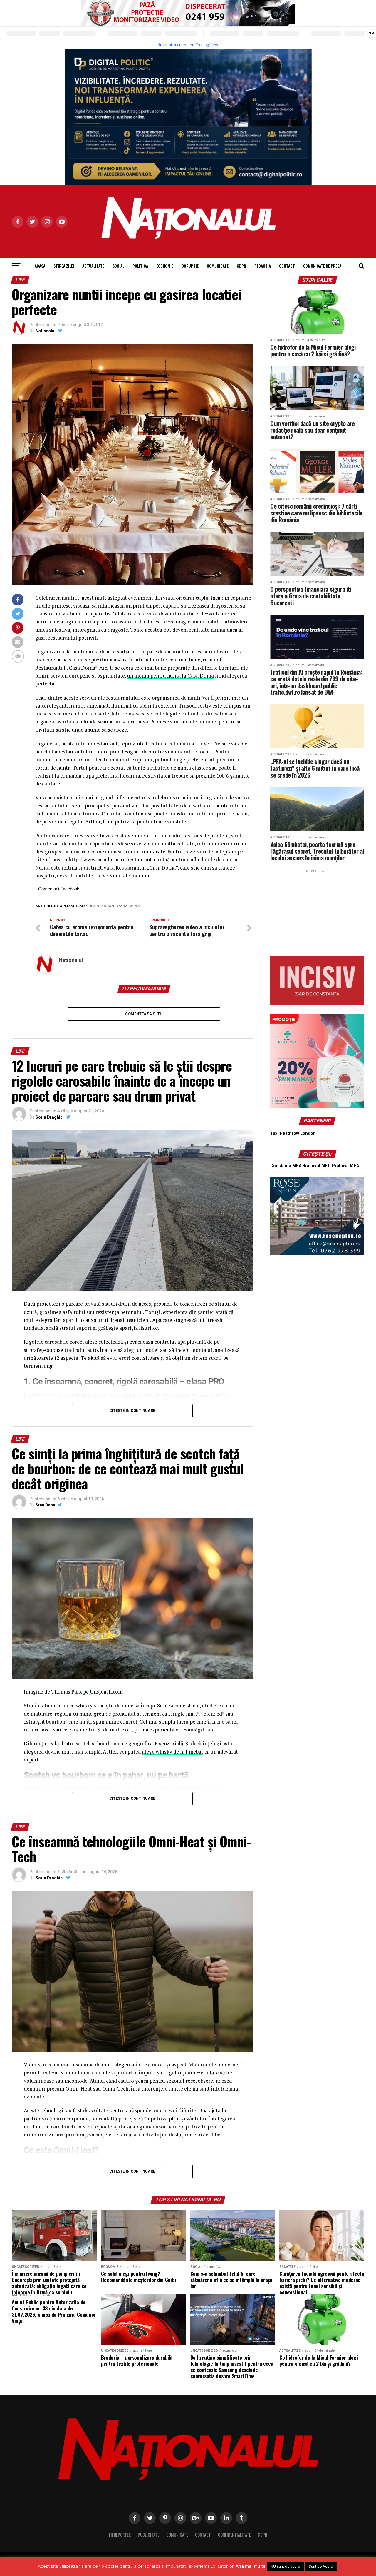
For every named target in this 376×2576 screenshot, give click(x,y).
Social (118, 266)
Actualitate (93, 266)
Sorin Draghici (50, 1117)
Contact (287, 266)
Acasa (40, 266)
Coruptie (190, 266)
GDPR (241, 266)
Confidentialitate (234, 2535)
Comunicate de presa (322, 266)
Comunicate (218, 266)
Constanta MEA (286, 1166)
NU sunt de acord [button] (285, 2566)
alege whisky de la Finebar (173, 1752)
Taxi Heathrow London (293, 1133)
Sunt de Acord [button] (321, 2566)
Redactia (263, 266)
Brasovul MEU (317, 1166)
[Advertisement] (317, 911)
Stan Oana (45, 1505)
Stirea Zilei (64, 266)
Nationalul (46, 331)
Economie (165, 266)
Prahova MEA (345, 1166)
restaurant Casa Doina (116, 906)
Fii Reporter (120, 2535)
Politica (140, 266)
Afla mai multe (251, 2566)
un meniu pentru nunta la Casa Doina (171, 676)
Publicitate (148, 2535)
